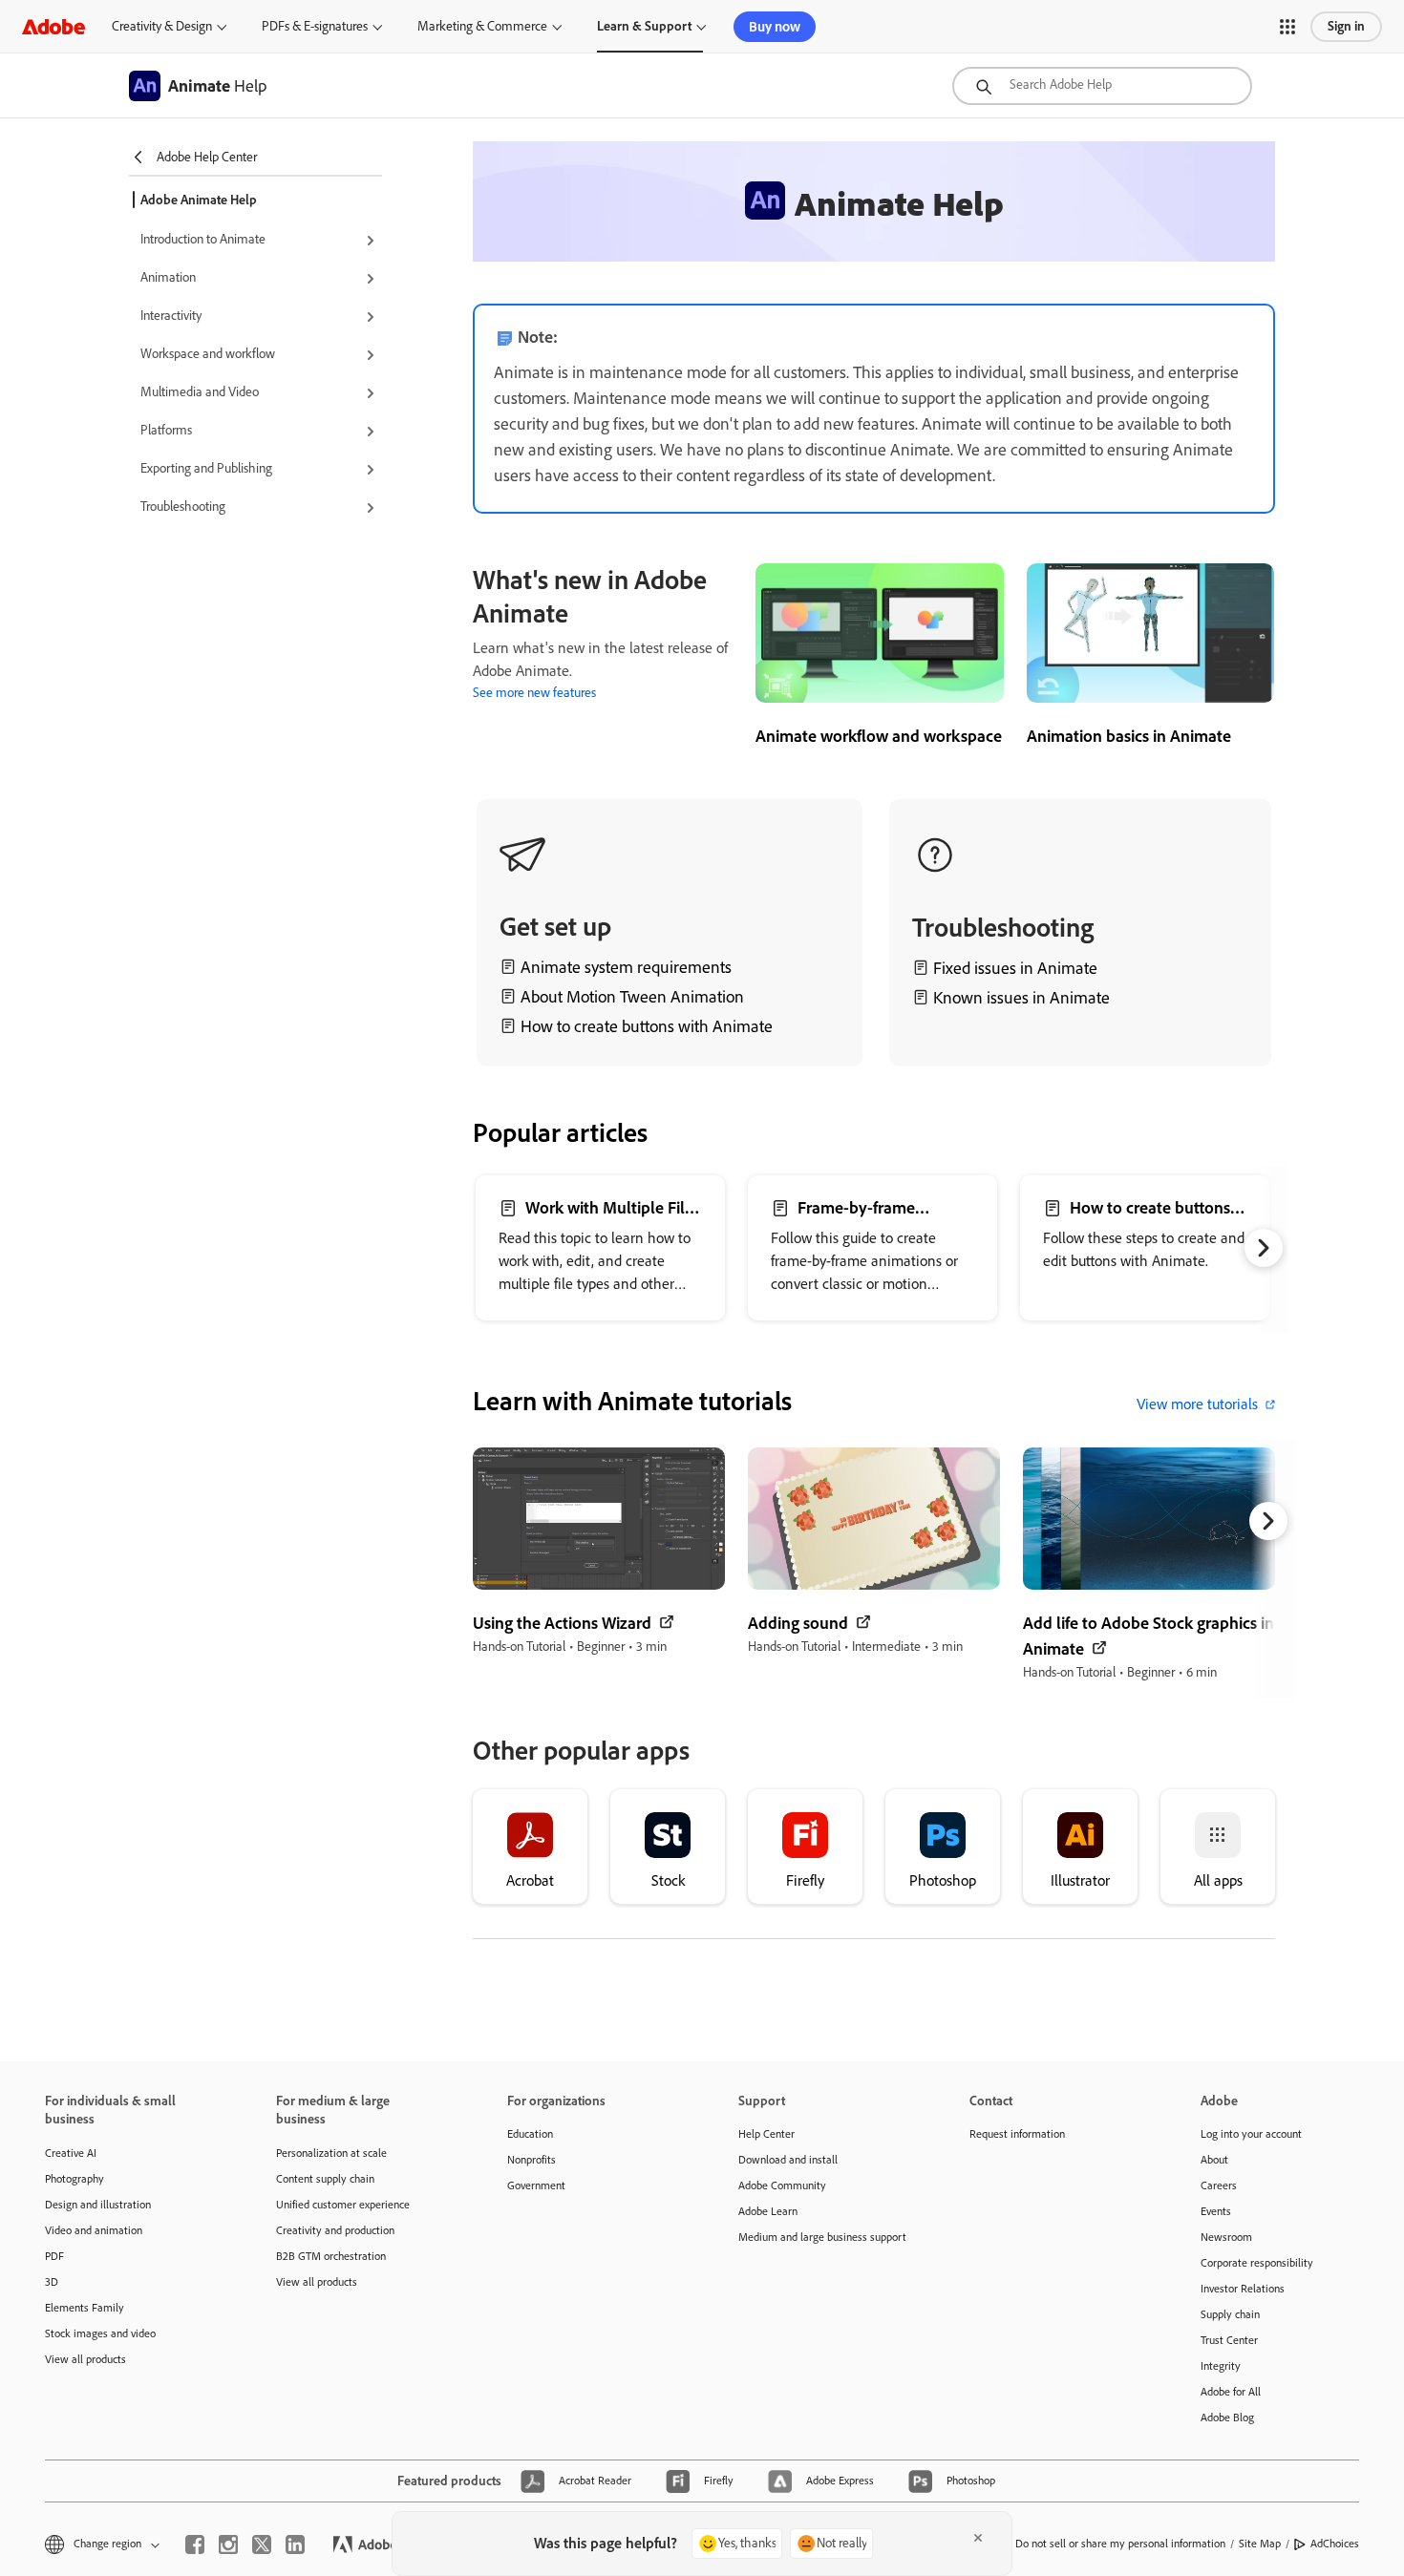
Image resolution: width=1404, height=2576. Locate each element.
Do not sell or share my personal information (1120, 2544)
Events (1216, 2211)
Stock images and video (100, 2333)
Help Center (766, 2134)
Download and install (788, 2160)
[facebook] (195, 2544)
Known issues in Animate (1021, 998)
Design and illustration (98, 2205)
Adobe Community (782, 2185)
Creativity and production (335, 2230)
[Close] (978, 2538)
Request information (1017, 2134)
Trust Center (1229, 2340)
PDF (54, 2256)
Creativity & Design (162, 26)
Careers (1219, 2185)
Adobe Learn (768, 2211)
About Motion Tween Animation (632, 997)
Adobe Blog (1227, 2418)
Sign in (1346, 26)
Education (530, 2134)
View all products (85, 2359)
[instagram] (228, 2544)
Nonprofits (532, 2160)
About (1214, 2160)
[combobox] (1102, 86)
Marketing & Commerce (482, 26)
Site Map (1260, 2544)
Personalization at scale (331, 2153)
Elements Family (85, 2308)
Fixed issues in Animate (1015, 968)
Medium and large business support (822, 2237)
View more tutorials (1197, 1404)
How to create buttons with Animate (647, 1026)
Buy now (775, 27)
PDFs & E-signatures (315, 26)
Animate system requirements (626, 967)
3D (52, 2282)
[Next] (1264, 1248)
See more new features (534, 693)
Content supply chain (325, 2179)
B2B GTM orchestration (331, 2256)
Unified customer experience (343, 2205)
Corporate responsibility (1257, 2263)
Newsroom (1226, 2237)
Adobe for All (1231, 2392)
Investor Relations (1243, 2289)
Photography (74, 2179)
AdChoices (1335, 2544)
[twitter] (262, 2544)
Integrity (1221, 2366)
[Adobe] (53, 26)
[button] (1287, 27)
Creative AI (71, 2153)
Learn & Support (644, 26)
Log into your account (1251, 2134)
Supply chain (1230, 2314)
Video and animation (94, 2230)
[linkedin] (295, 2544)
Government (536, 2185)
